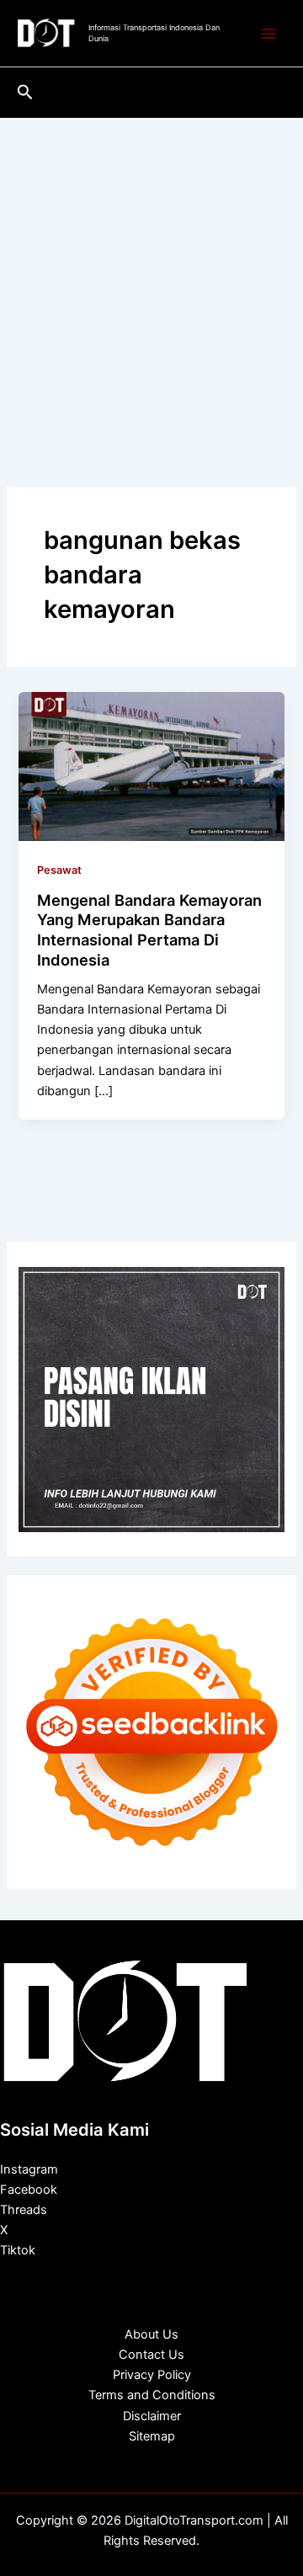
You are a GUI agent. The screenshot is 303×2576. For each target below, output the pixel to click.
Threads (24, 2210)
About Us (151, 2334)
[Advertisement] (151, 278)
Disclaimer (152, 2416)
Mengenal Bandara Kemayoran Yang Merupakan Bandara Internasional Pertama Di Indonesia (149, 930)
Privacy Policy (152, 2375)
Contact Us (151, 2355)
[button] (25, 93)
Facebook (29, 2190)
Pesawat (59, 870)
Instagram (29, 2169)
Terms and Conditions (152, 2395)
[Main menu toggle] (268, 34)
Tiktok (18, 2250)
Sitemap (152, 2436)
